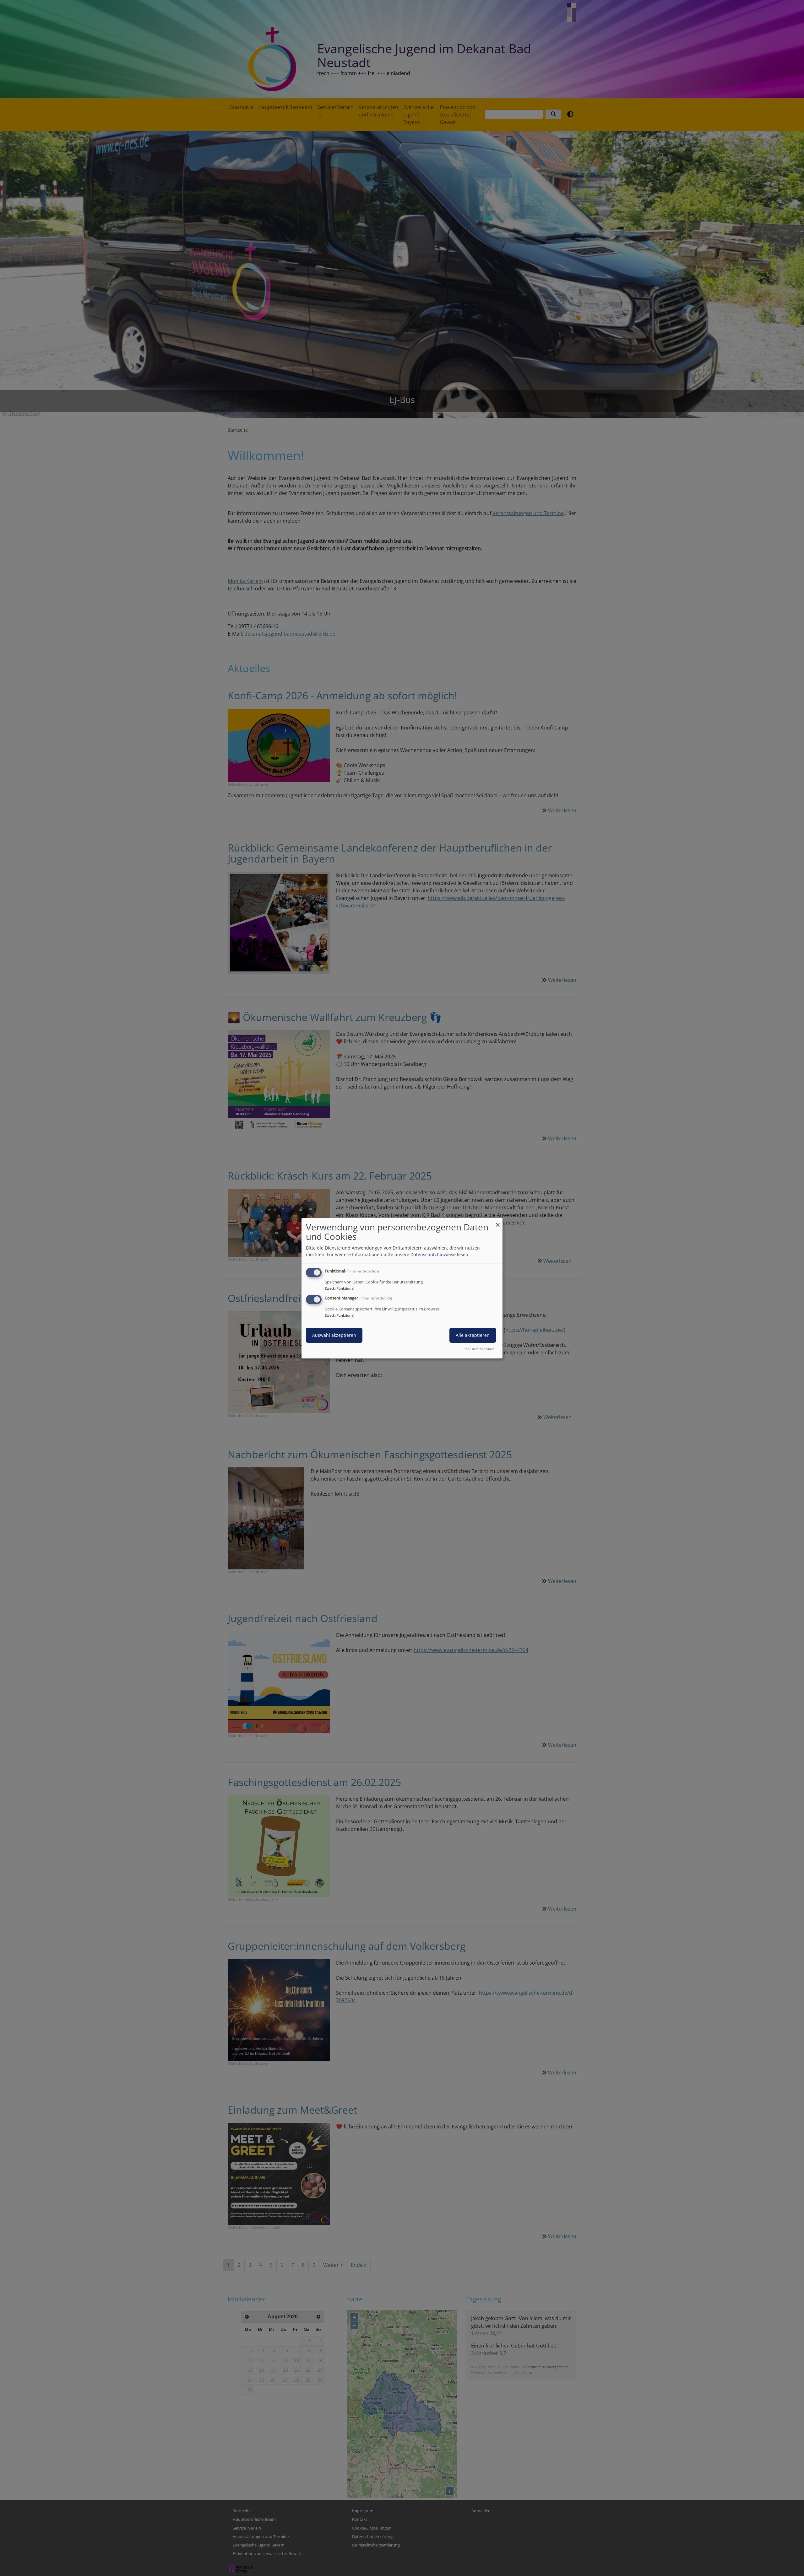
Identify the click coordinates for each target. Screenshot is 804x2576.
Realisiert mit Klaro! (480, 1349)
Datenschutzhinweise (433, 1254)
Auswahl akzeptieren (334, 1335)
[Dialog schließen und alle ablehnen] (498, 1221)
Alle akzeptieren (473, 1335)
